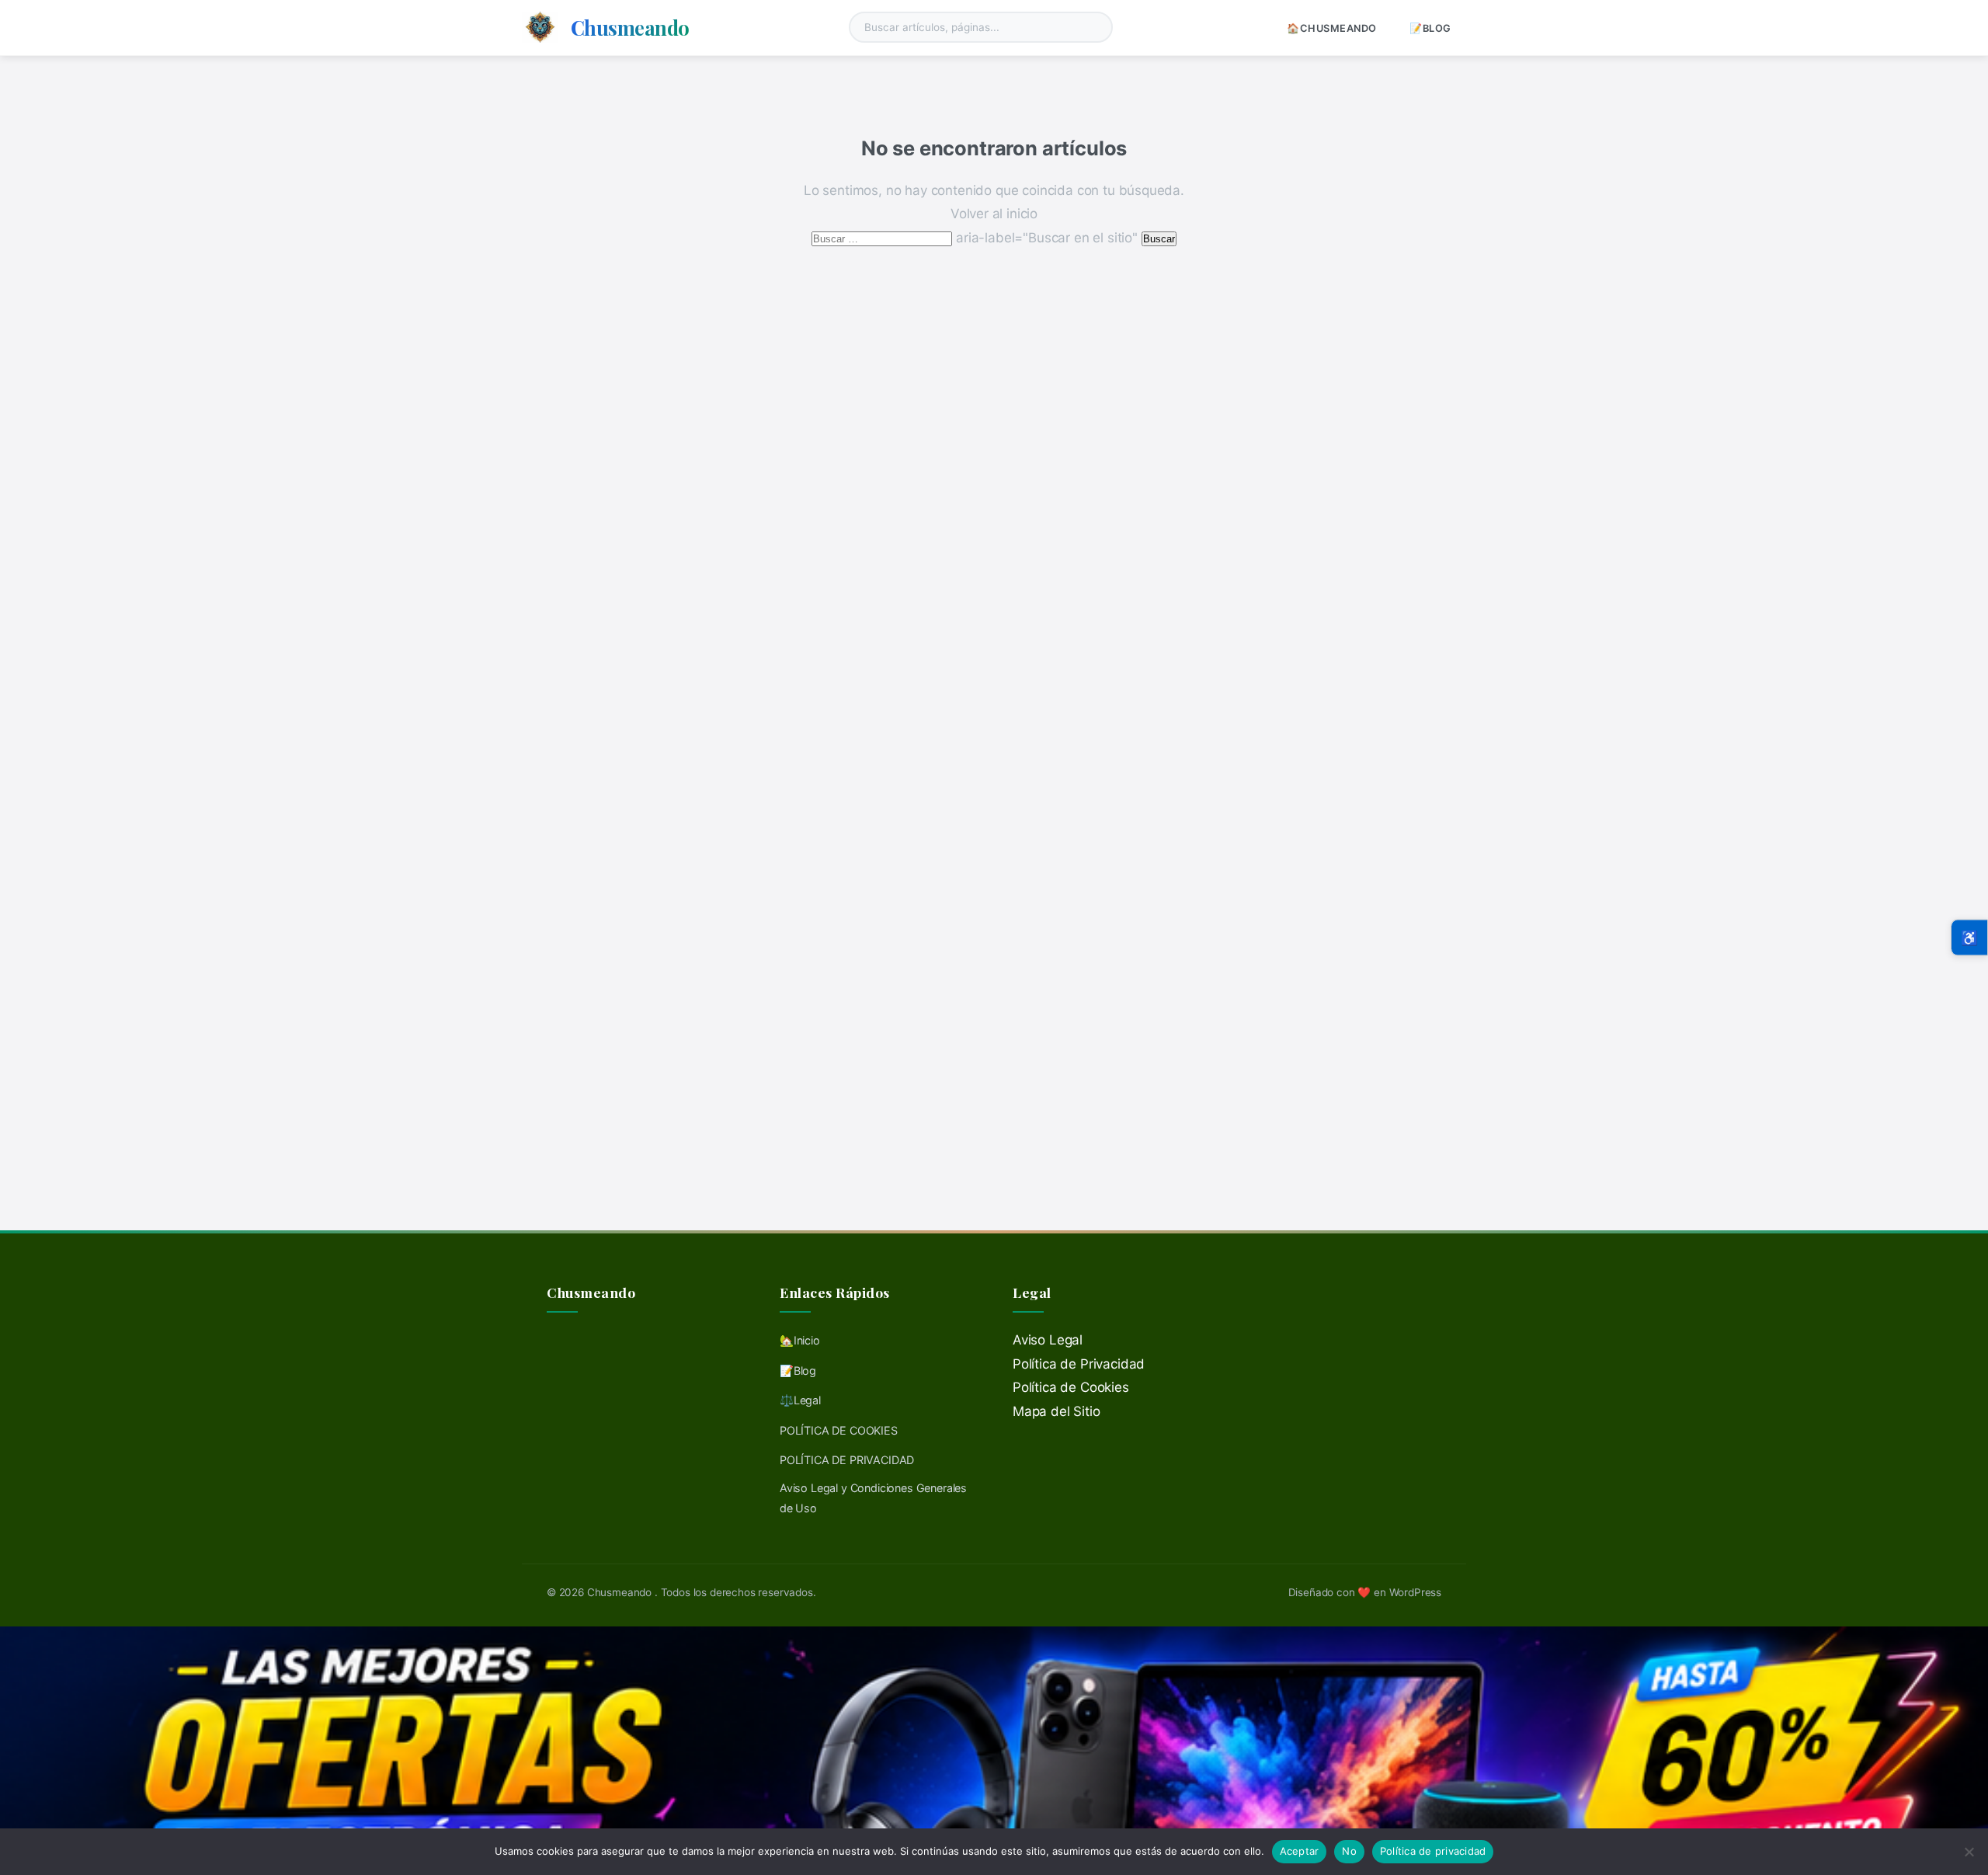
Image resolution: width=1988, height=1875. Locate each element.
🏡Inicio (800, 1340)
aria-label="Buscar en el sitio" (976, 238)
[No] (1969, 1852)
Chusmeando (630, 27)
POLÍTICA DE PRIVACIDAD (847, 1460)
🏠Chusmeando (1332, 28)
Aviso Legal (1048, 1340)
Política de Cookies (1071, 1387)
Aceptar (1300, 1851)
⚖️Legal (800, 1400)
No (1349, 1851)
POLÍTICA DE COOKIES (839, 1430)
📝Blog (1430, 28)
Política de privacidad (1433, 1851)
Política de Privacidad (1079, 1364)
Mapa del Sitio (1057, 1411)
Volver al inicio (994, 214)
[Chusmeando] (540, 27)
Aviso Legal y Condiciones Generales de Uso (873, 1498)
